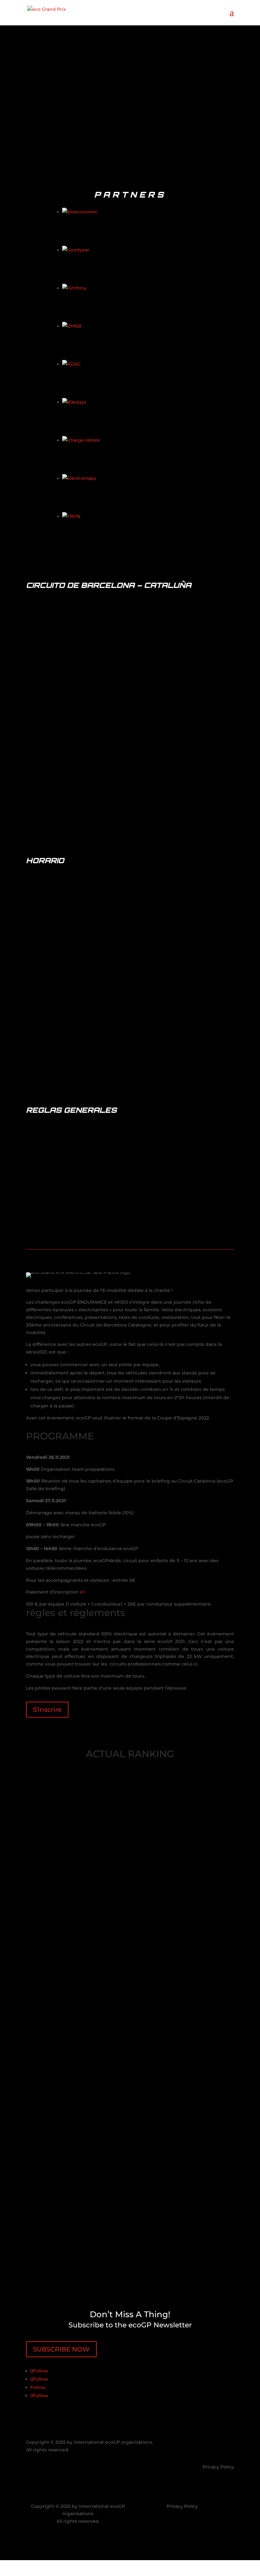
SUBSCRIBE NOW (61, 2349)
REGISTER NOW (58, 117)
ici (82, 1592)
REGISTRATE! (130, 977)
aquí (135, 958)
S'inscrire (47, 1710)
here (127, 1082)
